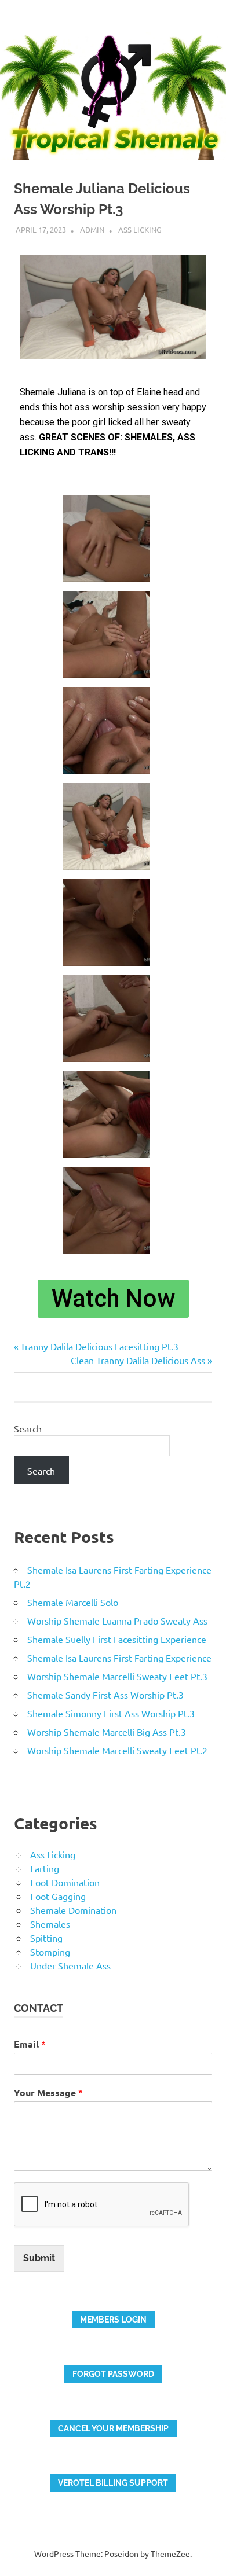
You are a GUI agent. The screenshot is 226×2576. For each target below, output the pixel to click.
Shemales (50, 1924)
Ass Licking (140, 229)
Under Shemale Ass (70, 1965)
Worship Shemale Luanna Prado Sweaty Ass (117, 1620)
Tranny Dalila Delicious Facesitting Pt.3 (99, 1346)
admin (92, 229)
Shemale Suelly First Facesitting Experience (117, 1639)
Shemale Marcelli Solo (73, 1602)
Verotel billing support (113, 2483)
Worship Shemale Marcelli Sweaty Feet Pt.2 (117, 1750)
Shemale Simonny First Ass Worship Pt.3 (111, 1713)
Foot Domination (65, 1882)
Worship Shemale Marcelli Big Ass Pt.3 (107, 1732)
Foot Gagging (58, 1896)
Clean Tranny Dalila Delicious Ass (138, 1360)
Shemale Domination (73, 1910)
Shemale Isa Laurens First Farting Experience (119, 1658)
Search (28, 1428)
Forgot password (113, 2374)
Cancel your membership (113, 2428)
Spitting (46, 1938)
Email (30, 2044)
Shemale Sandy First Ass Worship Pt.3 (105, 1695)
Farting (45, 1868)
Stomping (50, 1952)
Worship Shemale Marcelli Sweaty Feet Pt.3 (117, 1676)
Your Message (48, 2092)
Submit (39, 2258)
